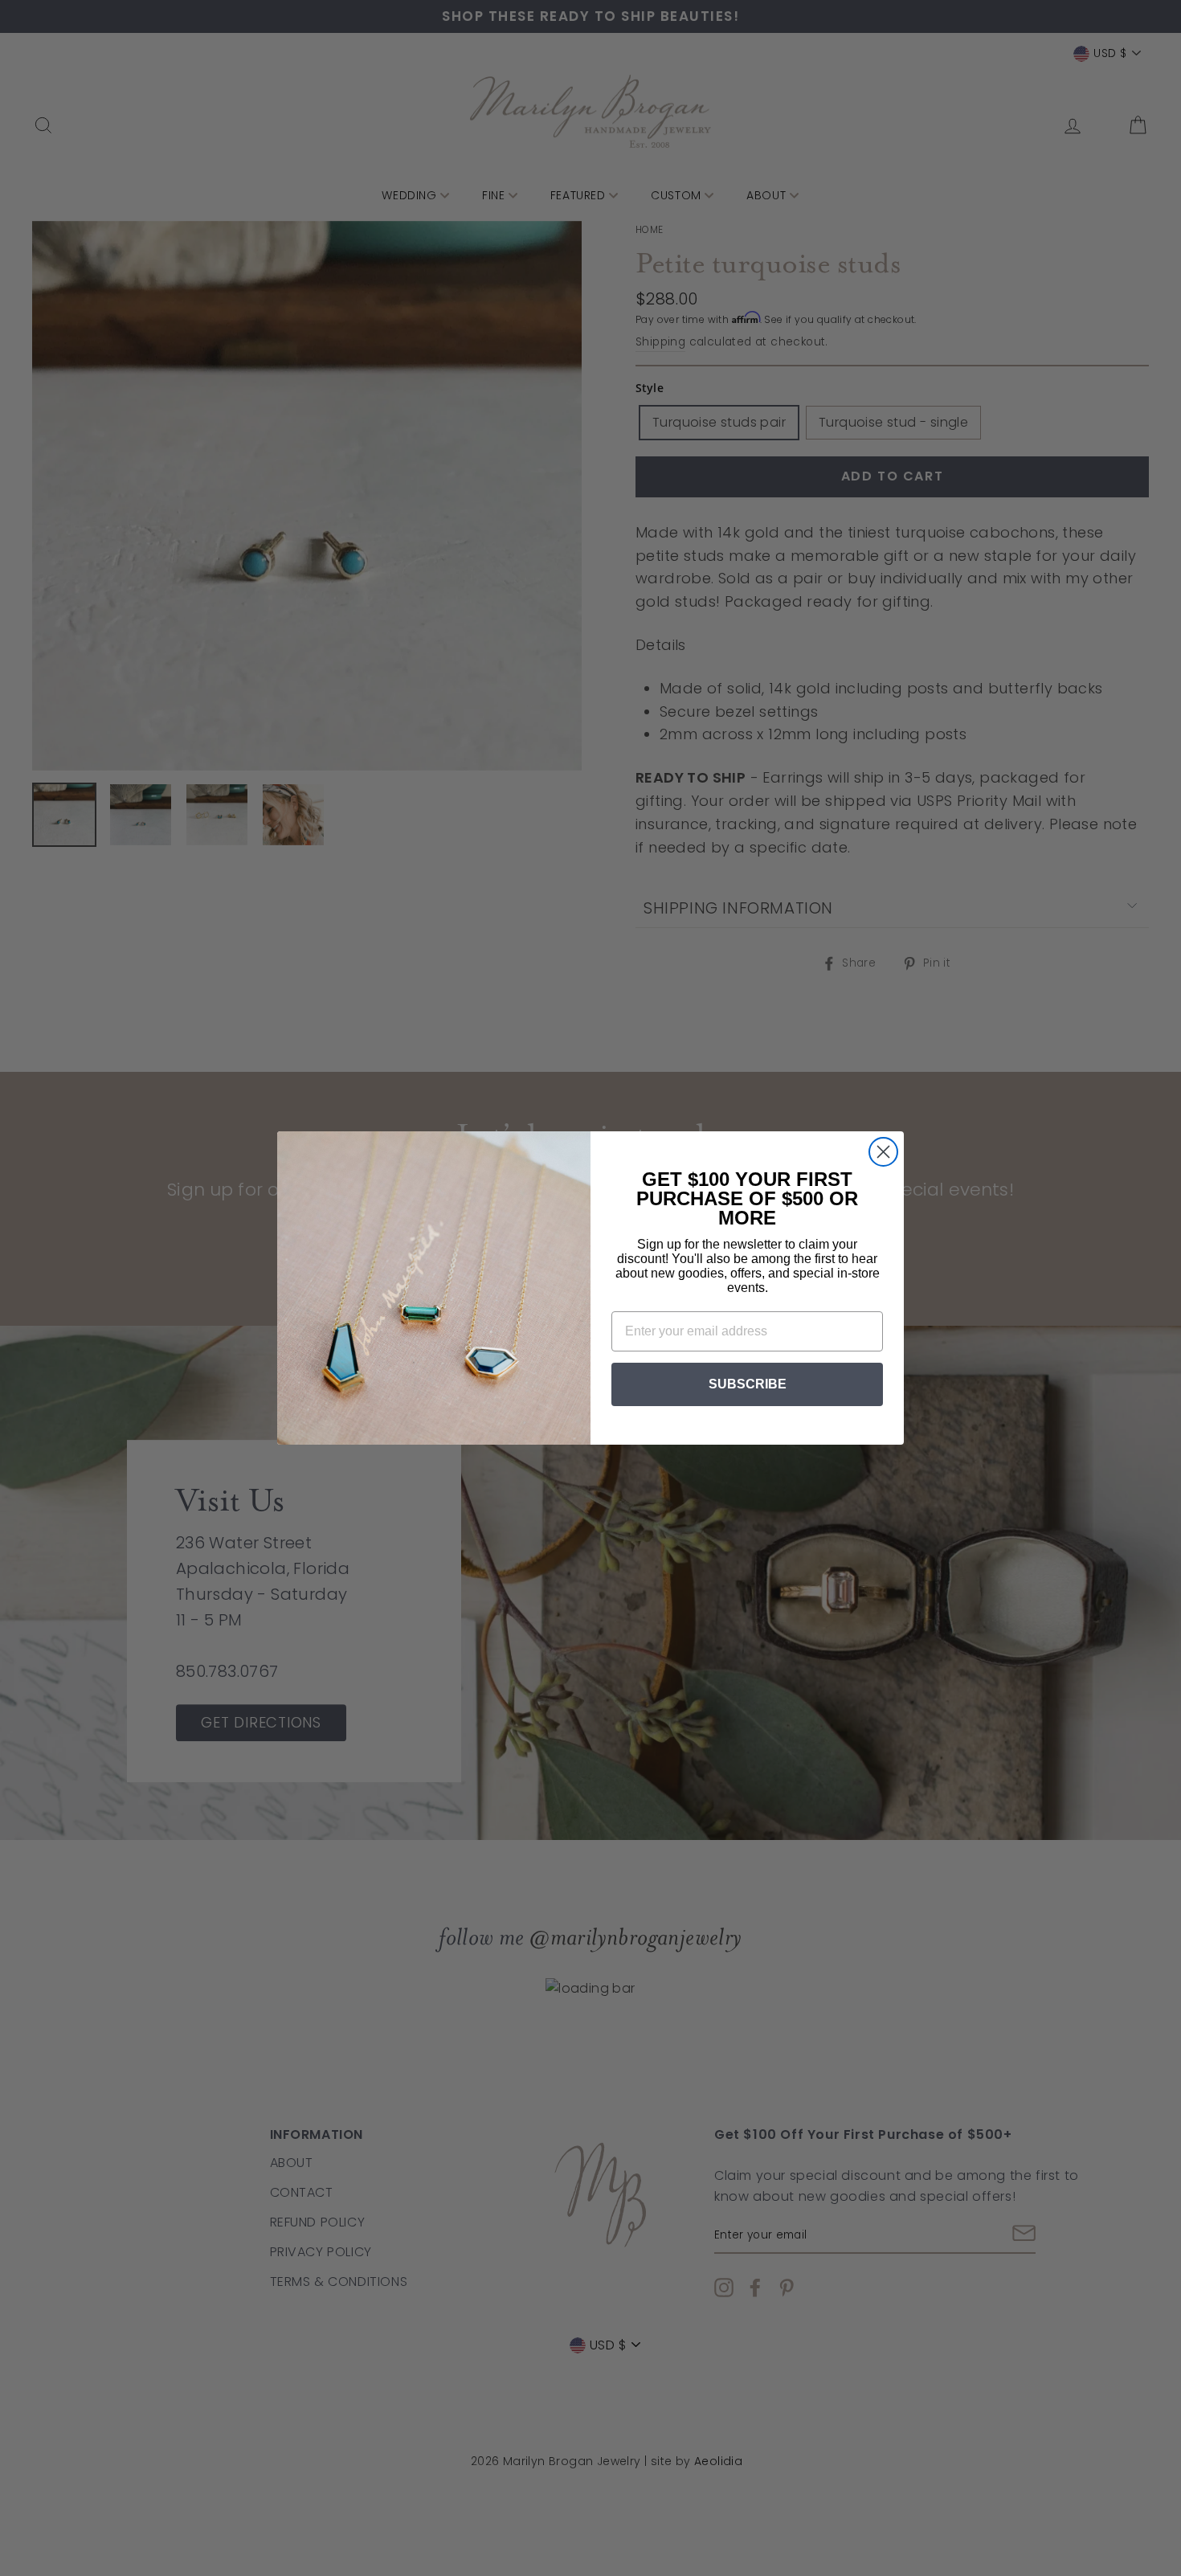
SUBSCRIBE (748, 1384)
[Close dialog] (883, 1152)
